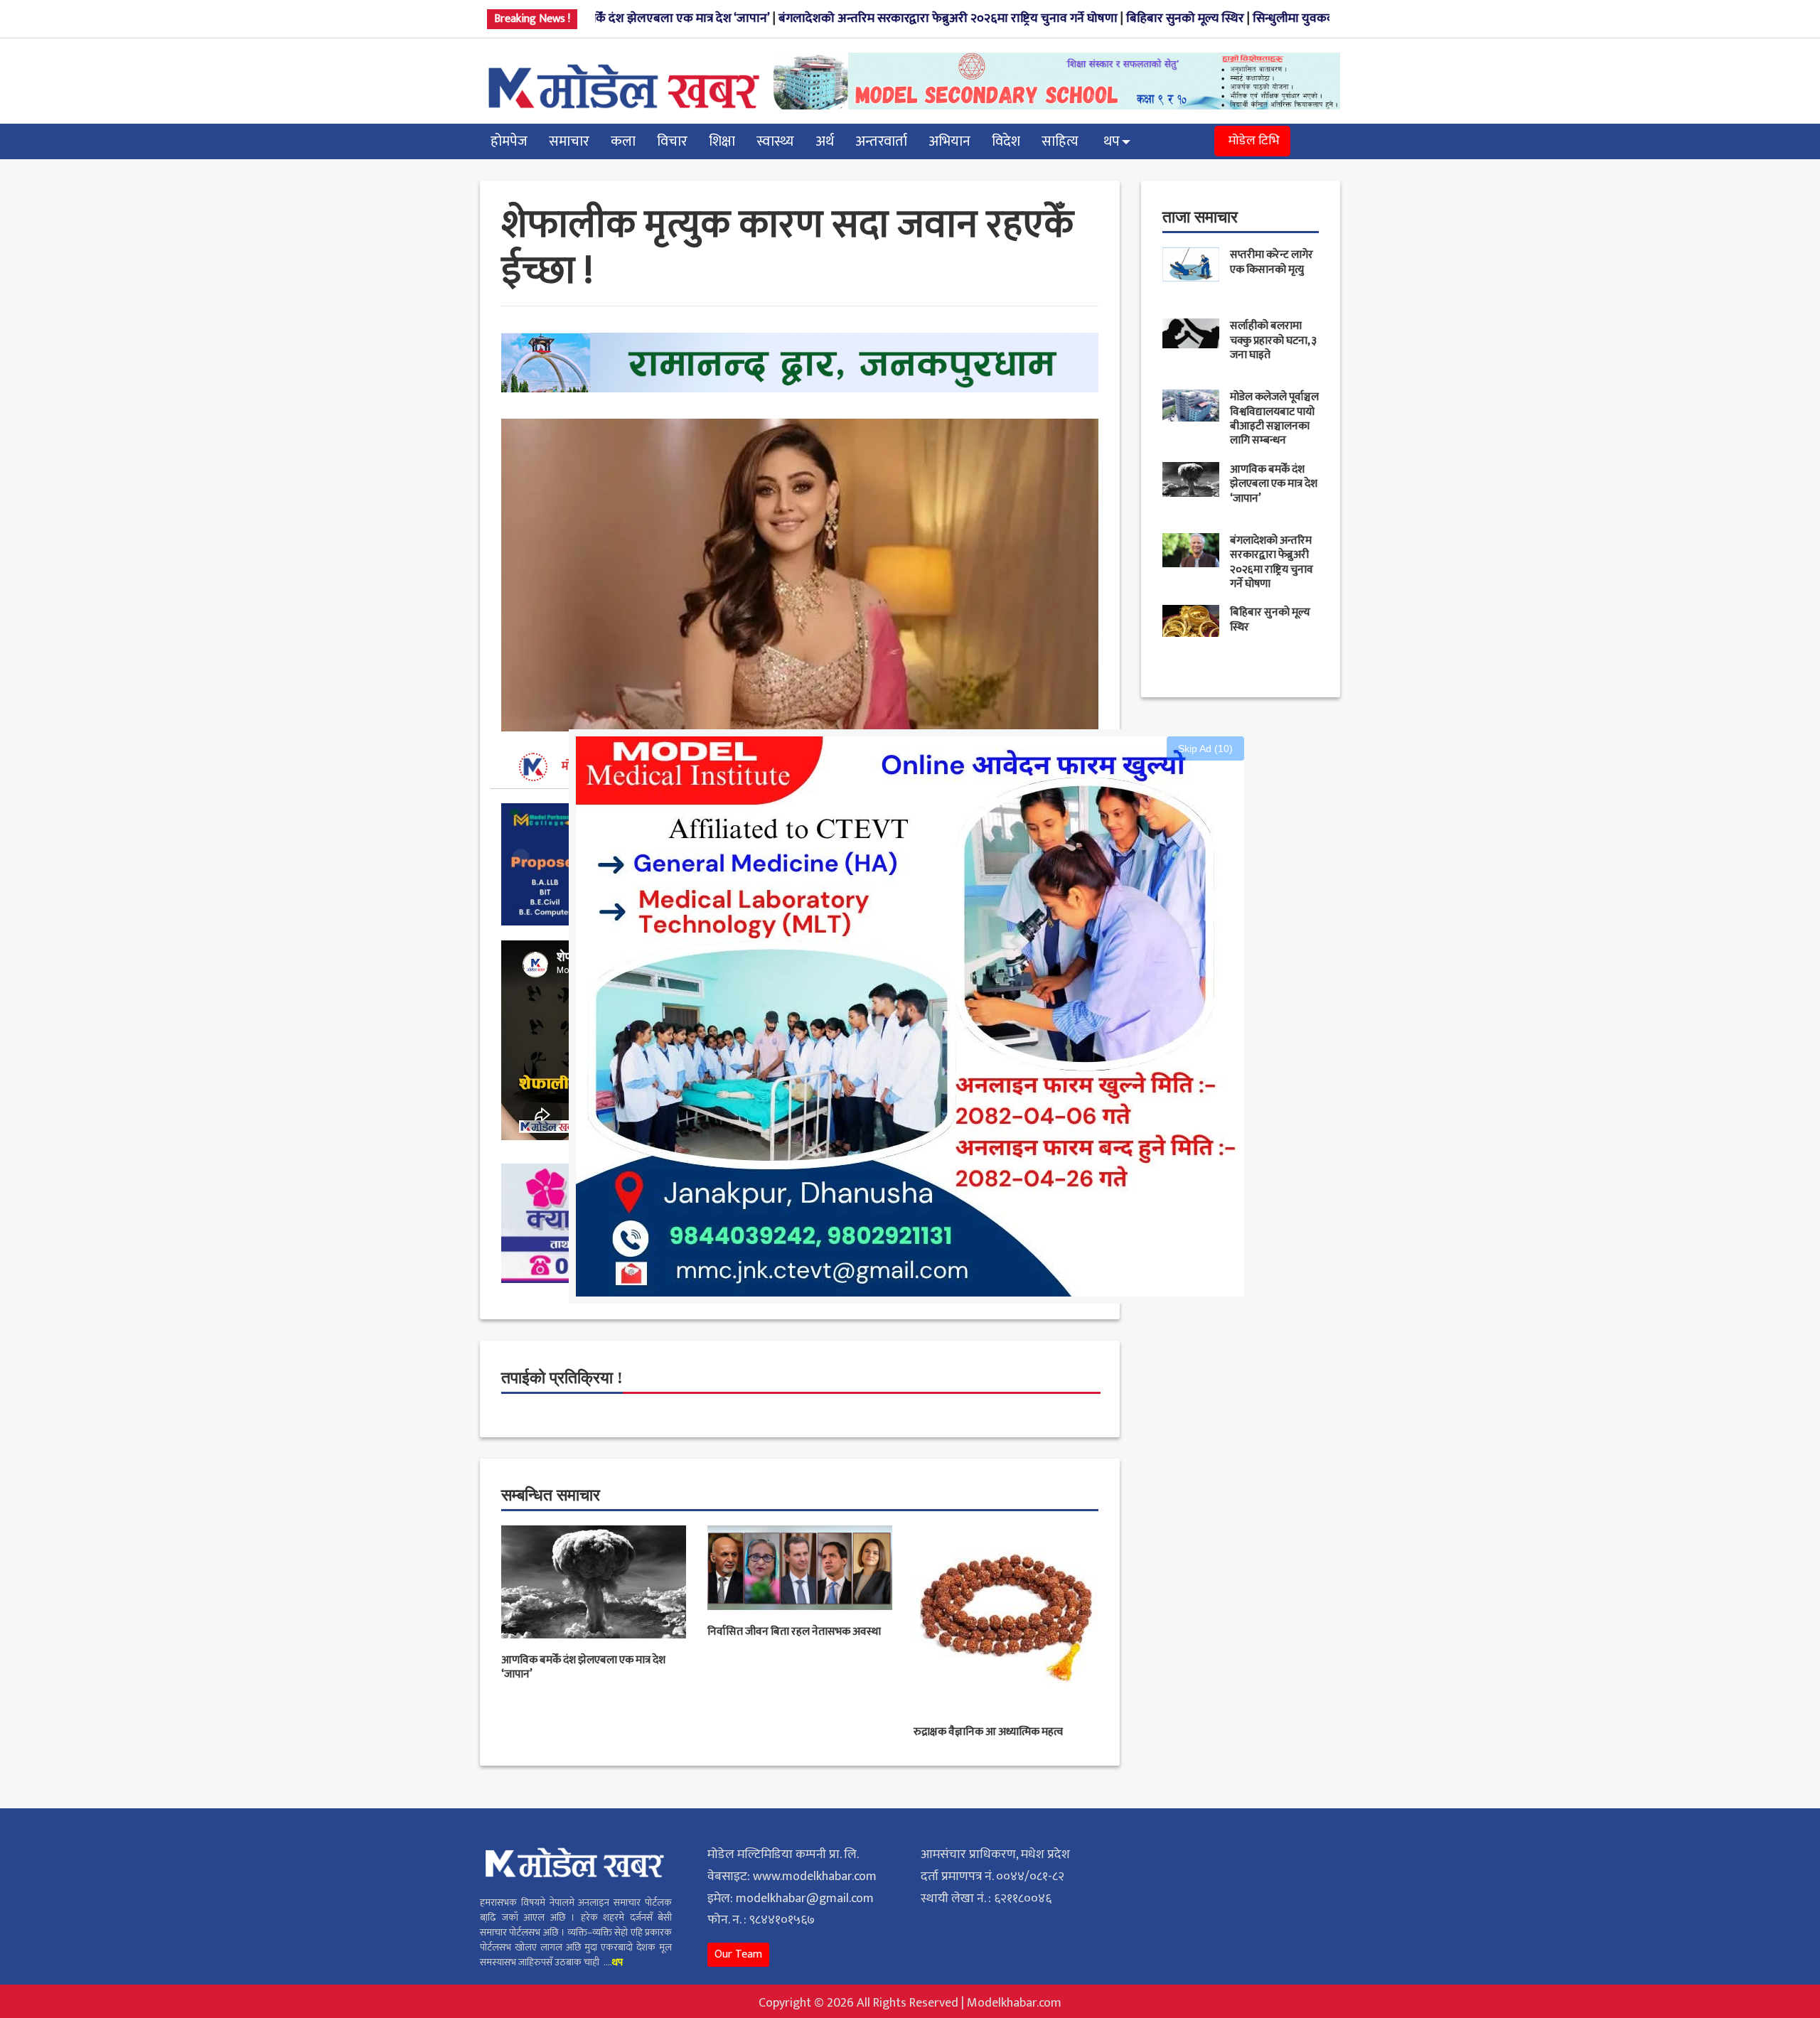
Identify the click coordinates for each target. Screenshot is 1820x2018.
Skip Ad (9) (1208, 748)
